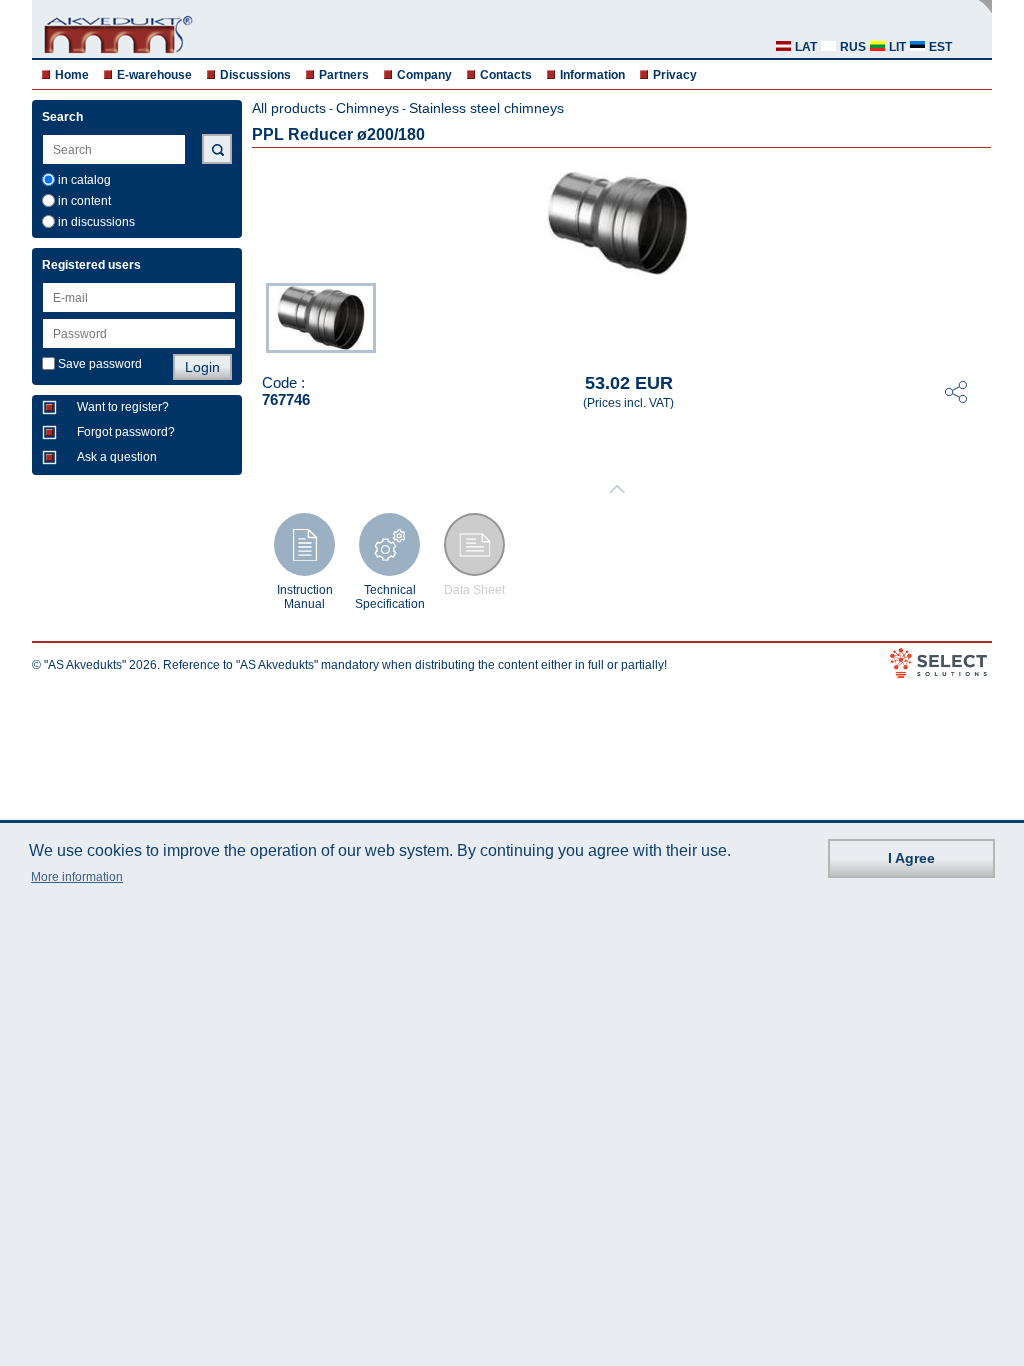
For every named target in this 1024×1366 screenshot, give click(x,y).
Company (424, 75)
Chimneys (367, 108)
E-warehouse (154, 75)
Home (72, 75)
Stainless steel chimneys (486, 108)
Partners (344, 75)
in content (84, 201)
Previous (256, 316)
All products (289, 108)
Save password (100, 364)
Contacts (506, 75)
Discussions (255, 75)
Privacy (675, 75)
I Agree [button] (911, 858)
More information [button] (77, 877)
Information (592, 75)
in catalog (84, 180)
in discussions (96, 222)
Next (978, 316)
